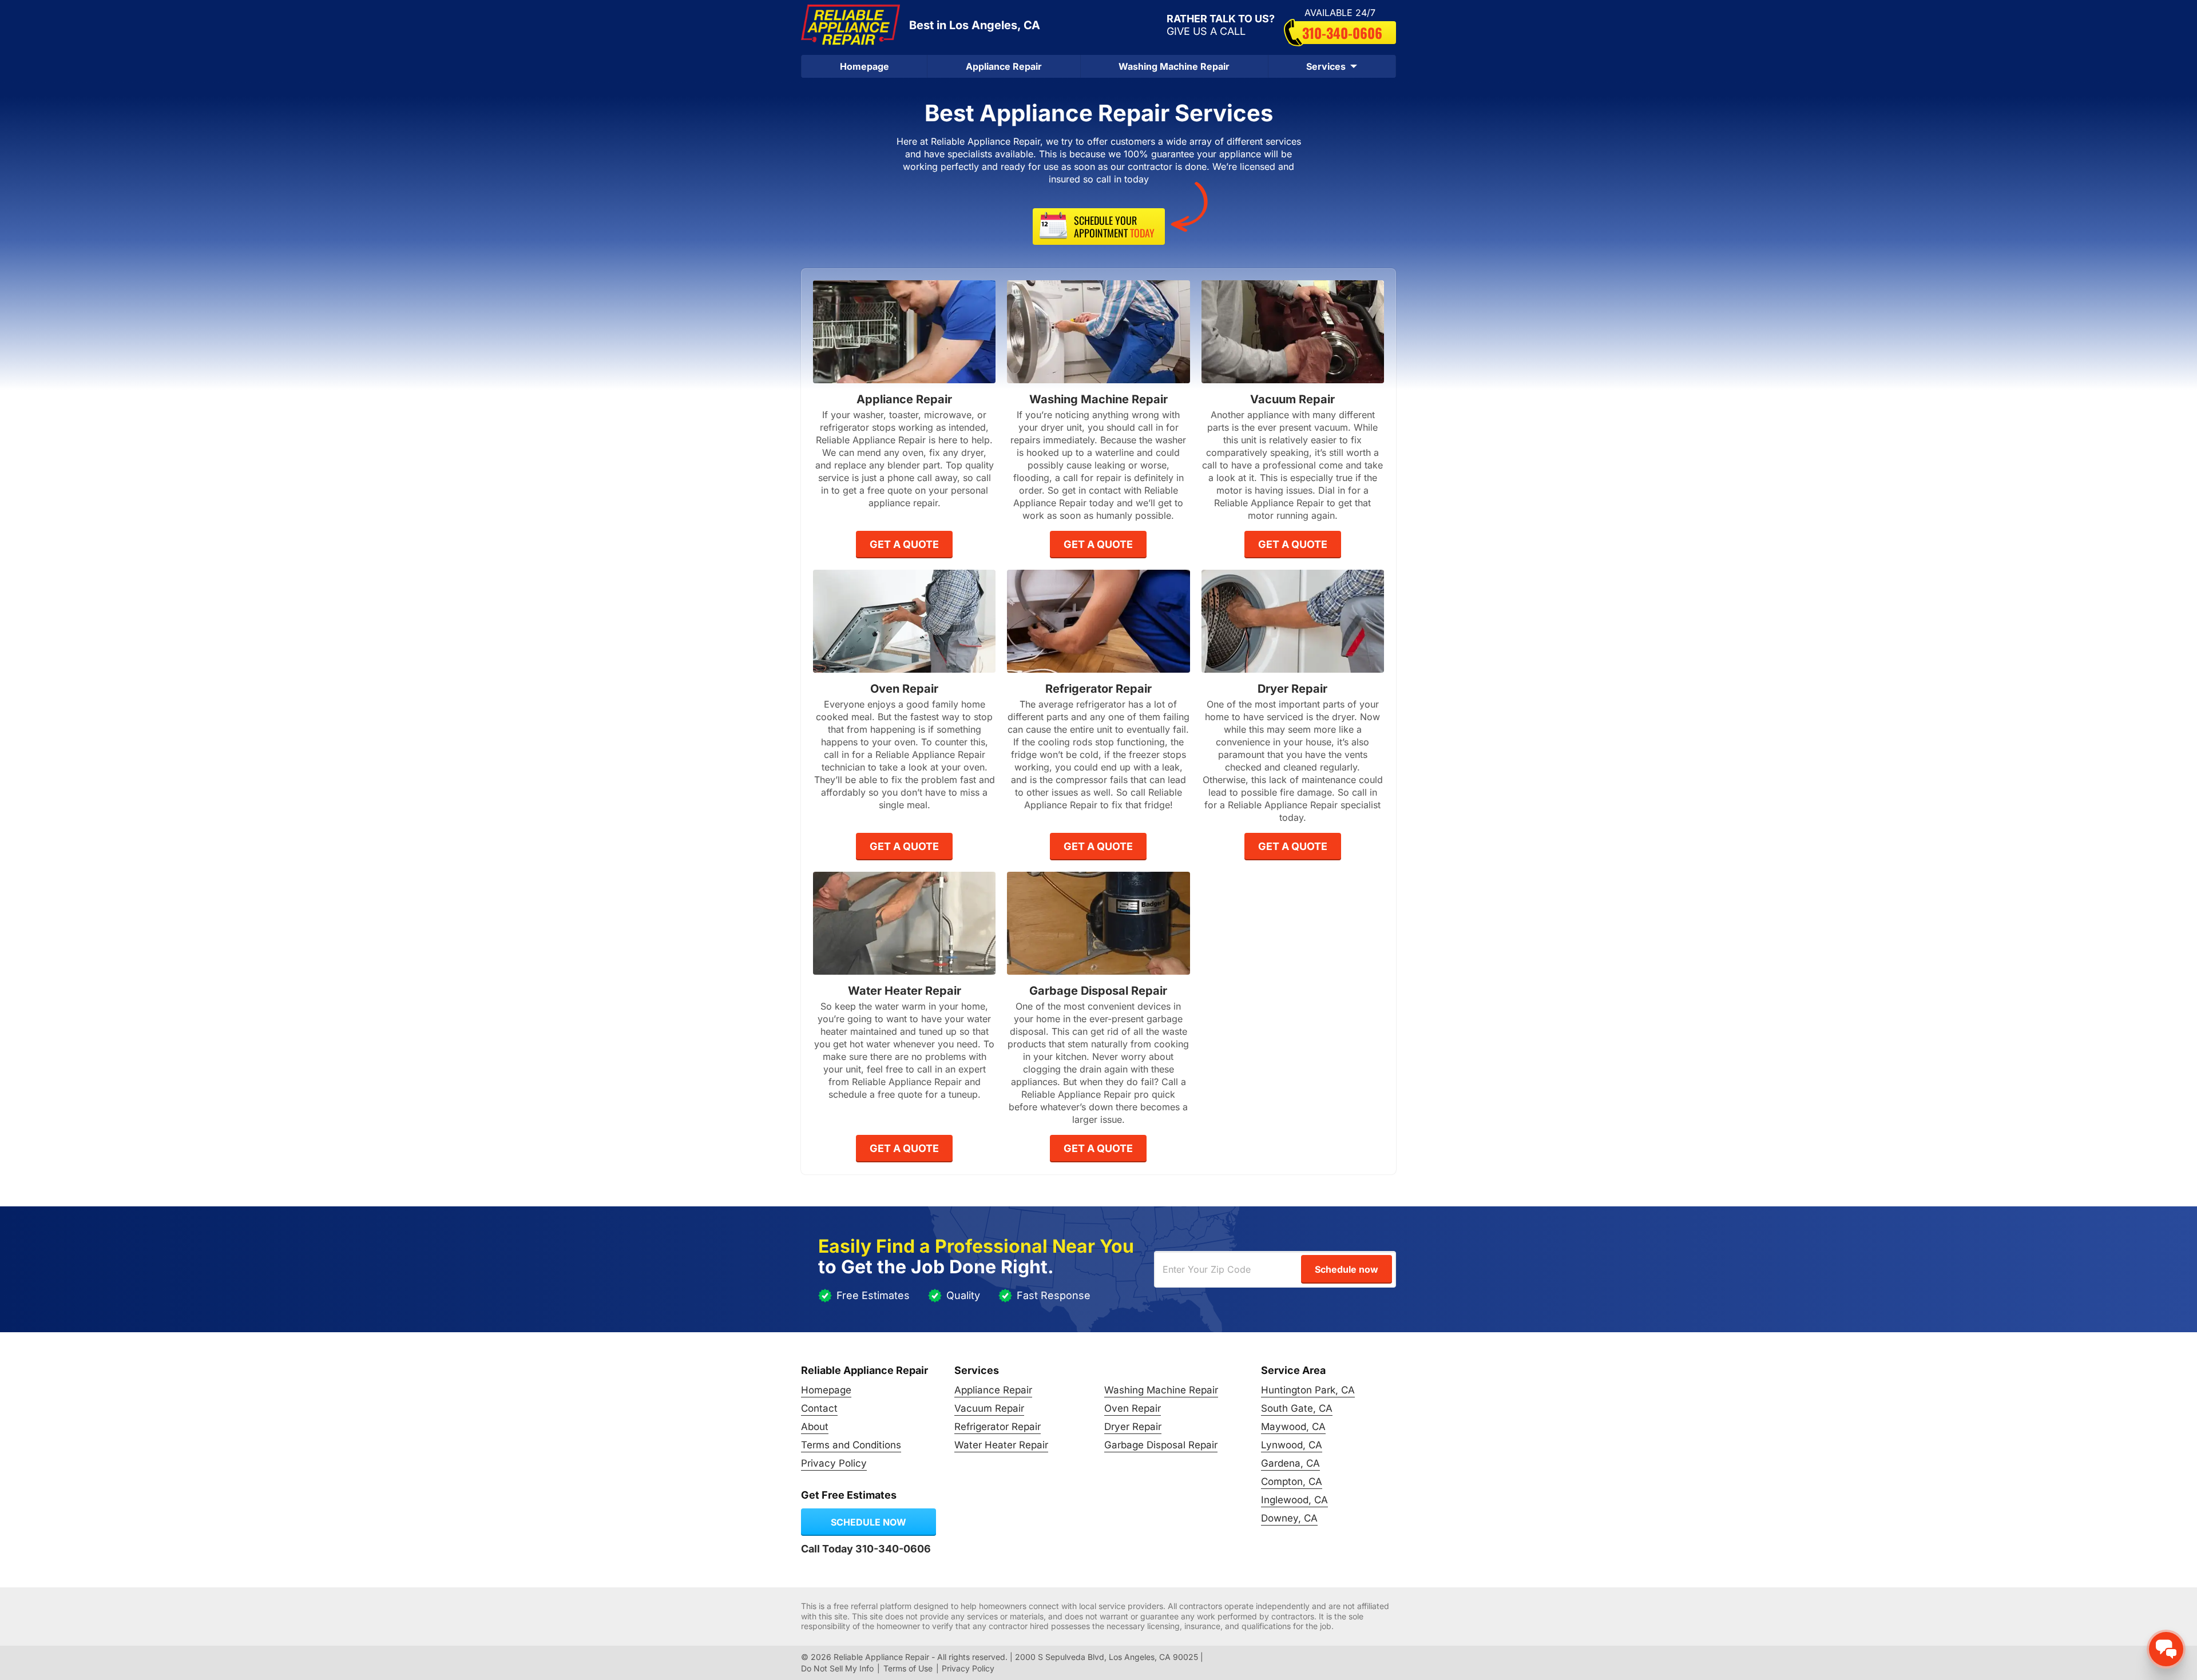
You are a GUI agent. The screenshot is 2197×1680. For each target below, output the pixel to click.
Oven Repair (1133, 1408)
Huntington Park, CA (1308, 1390)
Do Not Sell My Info (837, 1668)
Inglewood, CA (1294, 1500)
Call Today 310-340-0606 (866, 1549)
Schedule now (869, 1522)
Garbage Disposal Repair (1161, 1445)
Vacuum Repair (989, 1408)
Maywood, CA (1293, 1427)
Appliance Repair (1004, 66)
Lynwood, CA (1292, 1445)
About (815, 1427)
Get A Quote (904, 544)
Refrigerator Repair (998, 1427)
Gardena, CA (1290, 1463)
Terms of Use (908, 1668)
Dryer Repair (1133, 1427)
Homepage (864, 66)
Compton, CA (1292, 1482)
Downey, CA (1289, 1518)
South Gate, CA (1297, 1408)
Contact (819, 1408)
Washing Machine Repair (1174, 66)
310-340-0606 (1342, 33)
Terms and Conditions (851, 1445)
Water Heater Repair (1001, 1445)
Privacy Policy (834, 1463)
